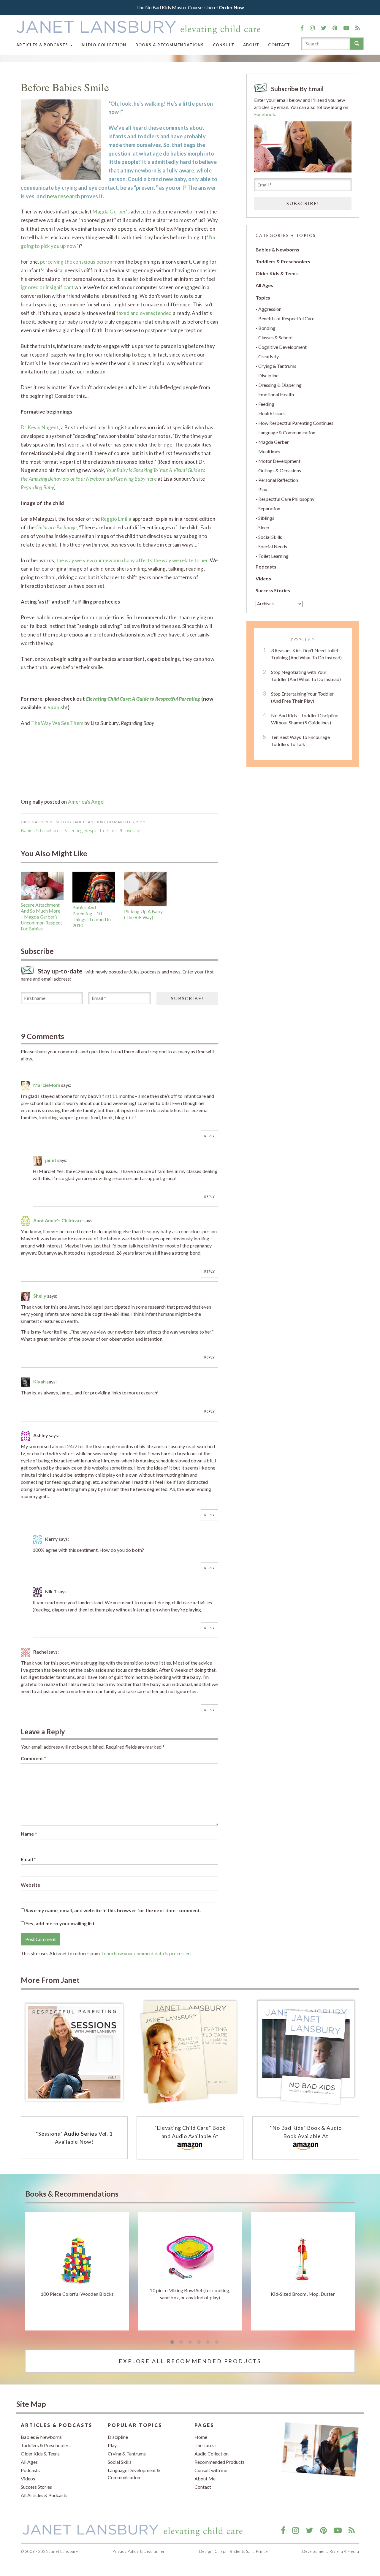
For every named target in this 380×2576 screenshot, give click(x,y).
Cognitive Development (282, 347)
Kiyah (39, 1382)
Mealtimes (269, 451)
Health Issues (272, 413)
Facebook (265, 114)
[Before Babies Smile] (61, 139)
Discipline (268, 375)
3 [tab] (190, 2342)
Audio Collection (104, 45)
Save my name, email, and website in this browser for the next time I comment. (113, 1910)
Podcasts (266, 567)
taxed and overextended (144, 313)
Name (29, 1834)
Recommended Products (220, 2462)
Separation (269, 508)
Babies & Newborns (41, 830)
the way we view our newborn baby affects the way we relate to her (132, 560)
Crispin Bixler (228, 2551)
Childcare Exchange (56, 527)
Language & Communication (287, 432)
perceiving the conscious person (76, 262)
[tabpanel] (77, 2271)
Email (28, 1859)
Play (263, 489)
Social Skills (270, 537)
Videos (263, 578)
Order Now (231, 7)
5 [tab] (208, 2342)
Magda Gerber (274, 442)
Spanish (57, 707)
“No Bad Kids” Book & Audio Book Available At (306, 2132)
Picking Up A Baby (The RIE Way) (143, 914)
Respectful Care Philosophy (112, 830)
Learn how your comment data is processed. (147, 1953)
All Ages (264, 285)
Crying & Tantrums (277, 366)
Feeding (266, 404)
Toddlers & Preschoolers (283, 261)
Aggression (270, 309)
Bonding (267, 328)
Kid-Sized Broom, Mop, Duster (303, 2294)
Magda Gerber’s (111, 212)
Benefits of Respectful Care (286, 318)
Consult (224, 45)
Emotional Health (276, 394)
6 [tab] (217, 2342)
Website (30, 1885)
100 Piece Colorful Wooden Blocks (77, 2294)
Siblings (266, 518)
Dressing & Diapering (280, 385)
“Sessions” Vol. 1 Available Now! (74, 2138)
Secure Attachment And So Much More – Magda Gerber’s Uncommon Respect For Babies (41, 917)
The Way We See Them (57, 723)
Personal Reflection (278, 480)
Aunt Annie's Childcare (58, 1220)
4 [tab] (199, 2342)
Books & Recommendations (170, 45)
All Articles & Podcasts (44, 2495)
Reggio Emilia (116, 519)
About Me (205, 2478)
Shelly (40, 1296)
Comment (33, 1758)
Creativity (269, 356)
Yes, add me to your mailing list (60, 1923)
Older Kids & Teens (277, 273)
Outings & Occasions (280, 470)
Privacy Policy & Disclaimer (139, 2551)
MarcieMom (47, 1085)
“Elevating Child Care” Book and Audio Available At (190, 2132)
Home (201, 2437)
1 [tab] (172, 2342)
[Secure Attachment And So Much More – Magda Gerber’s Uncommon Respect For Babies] (42, 886)
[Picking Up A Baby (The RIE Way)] (145, 889)
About (251, 45)
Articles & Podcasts (43, 45)
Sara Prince (257, 2551)
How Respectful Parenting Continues (296, 423)
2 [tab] (181, 2342)
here (152, 479)
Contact (279, 45)
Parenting (73, 830)
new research (63, 196)
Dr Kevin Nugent (40, 427)
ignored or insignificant (47, 287)
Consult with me (211, 2470)
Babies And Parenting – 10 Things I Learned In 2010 (92, 916)
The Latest (205, 2445)
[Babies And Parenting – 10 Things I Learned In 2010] (94, 887)
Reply (210, 1136)
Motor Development (279, 461)
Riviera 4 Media (344, 2551)
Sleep (264, 527)
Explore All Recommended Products (190, 2361)
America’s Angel (86, 802)
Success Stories (273, 590)
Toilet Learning (273, 556)
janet (51, 1160)
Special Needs (273, 546)
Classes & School (275, 337)
